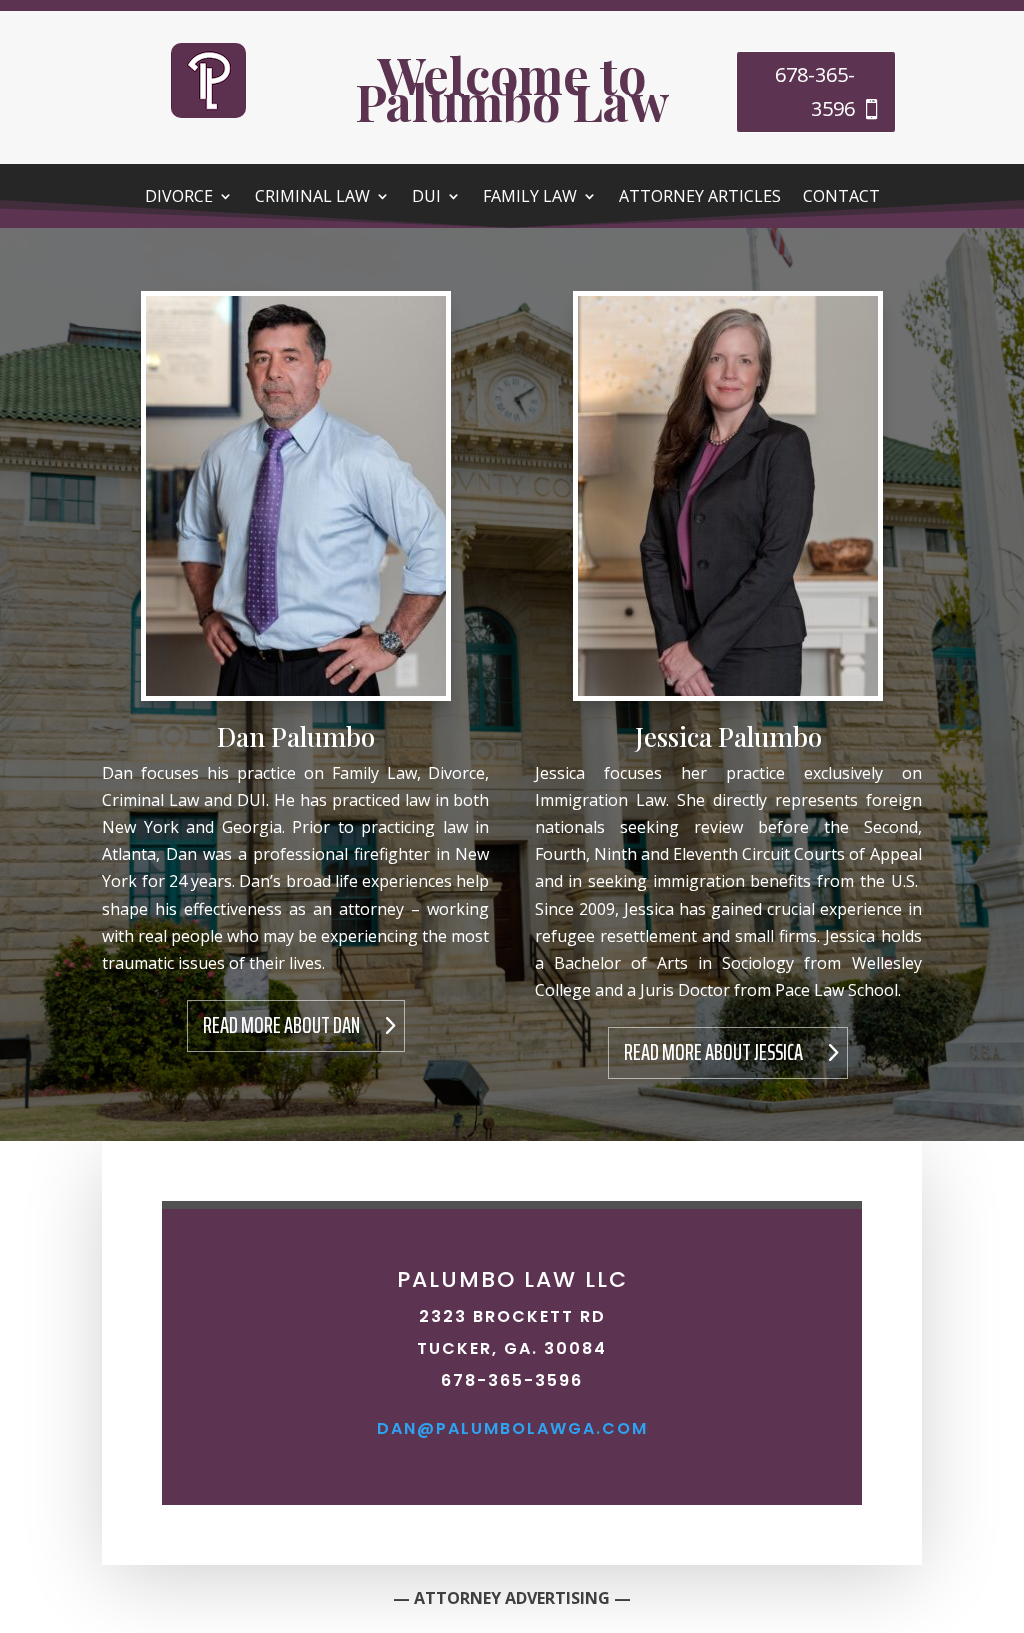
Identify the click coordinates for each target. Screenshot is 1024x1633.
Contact (841, 198)
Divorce (179, 198)
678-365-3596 (815, 91)
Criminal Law (312, 198)
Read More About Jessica (713, 1052)
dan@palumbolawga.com (512, 1428)
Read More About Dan (281, 1025)
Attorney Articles (700, 198)
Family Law (530, 198)
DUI (426, 198)
